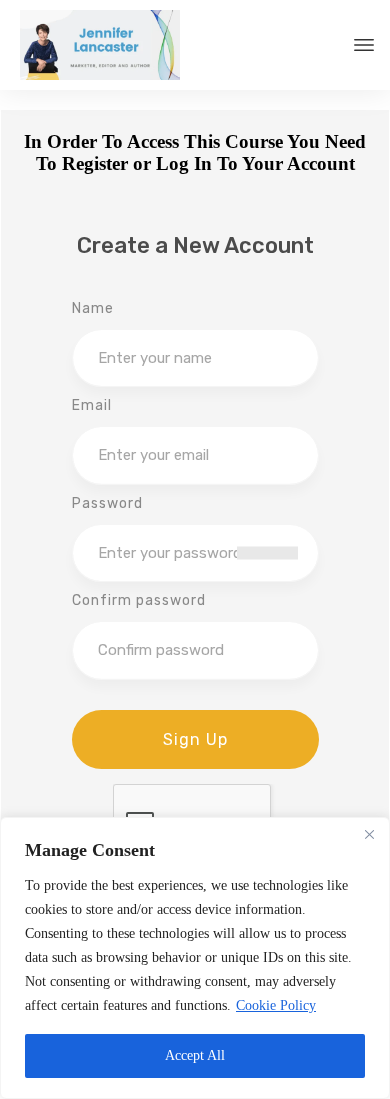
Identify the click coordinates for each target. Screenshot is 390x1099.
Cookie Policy (276, 1005)
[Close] (369, 834)
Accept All (195, 1055)
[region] (195, 958)
